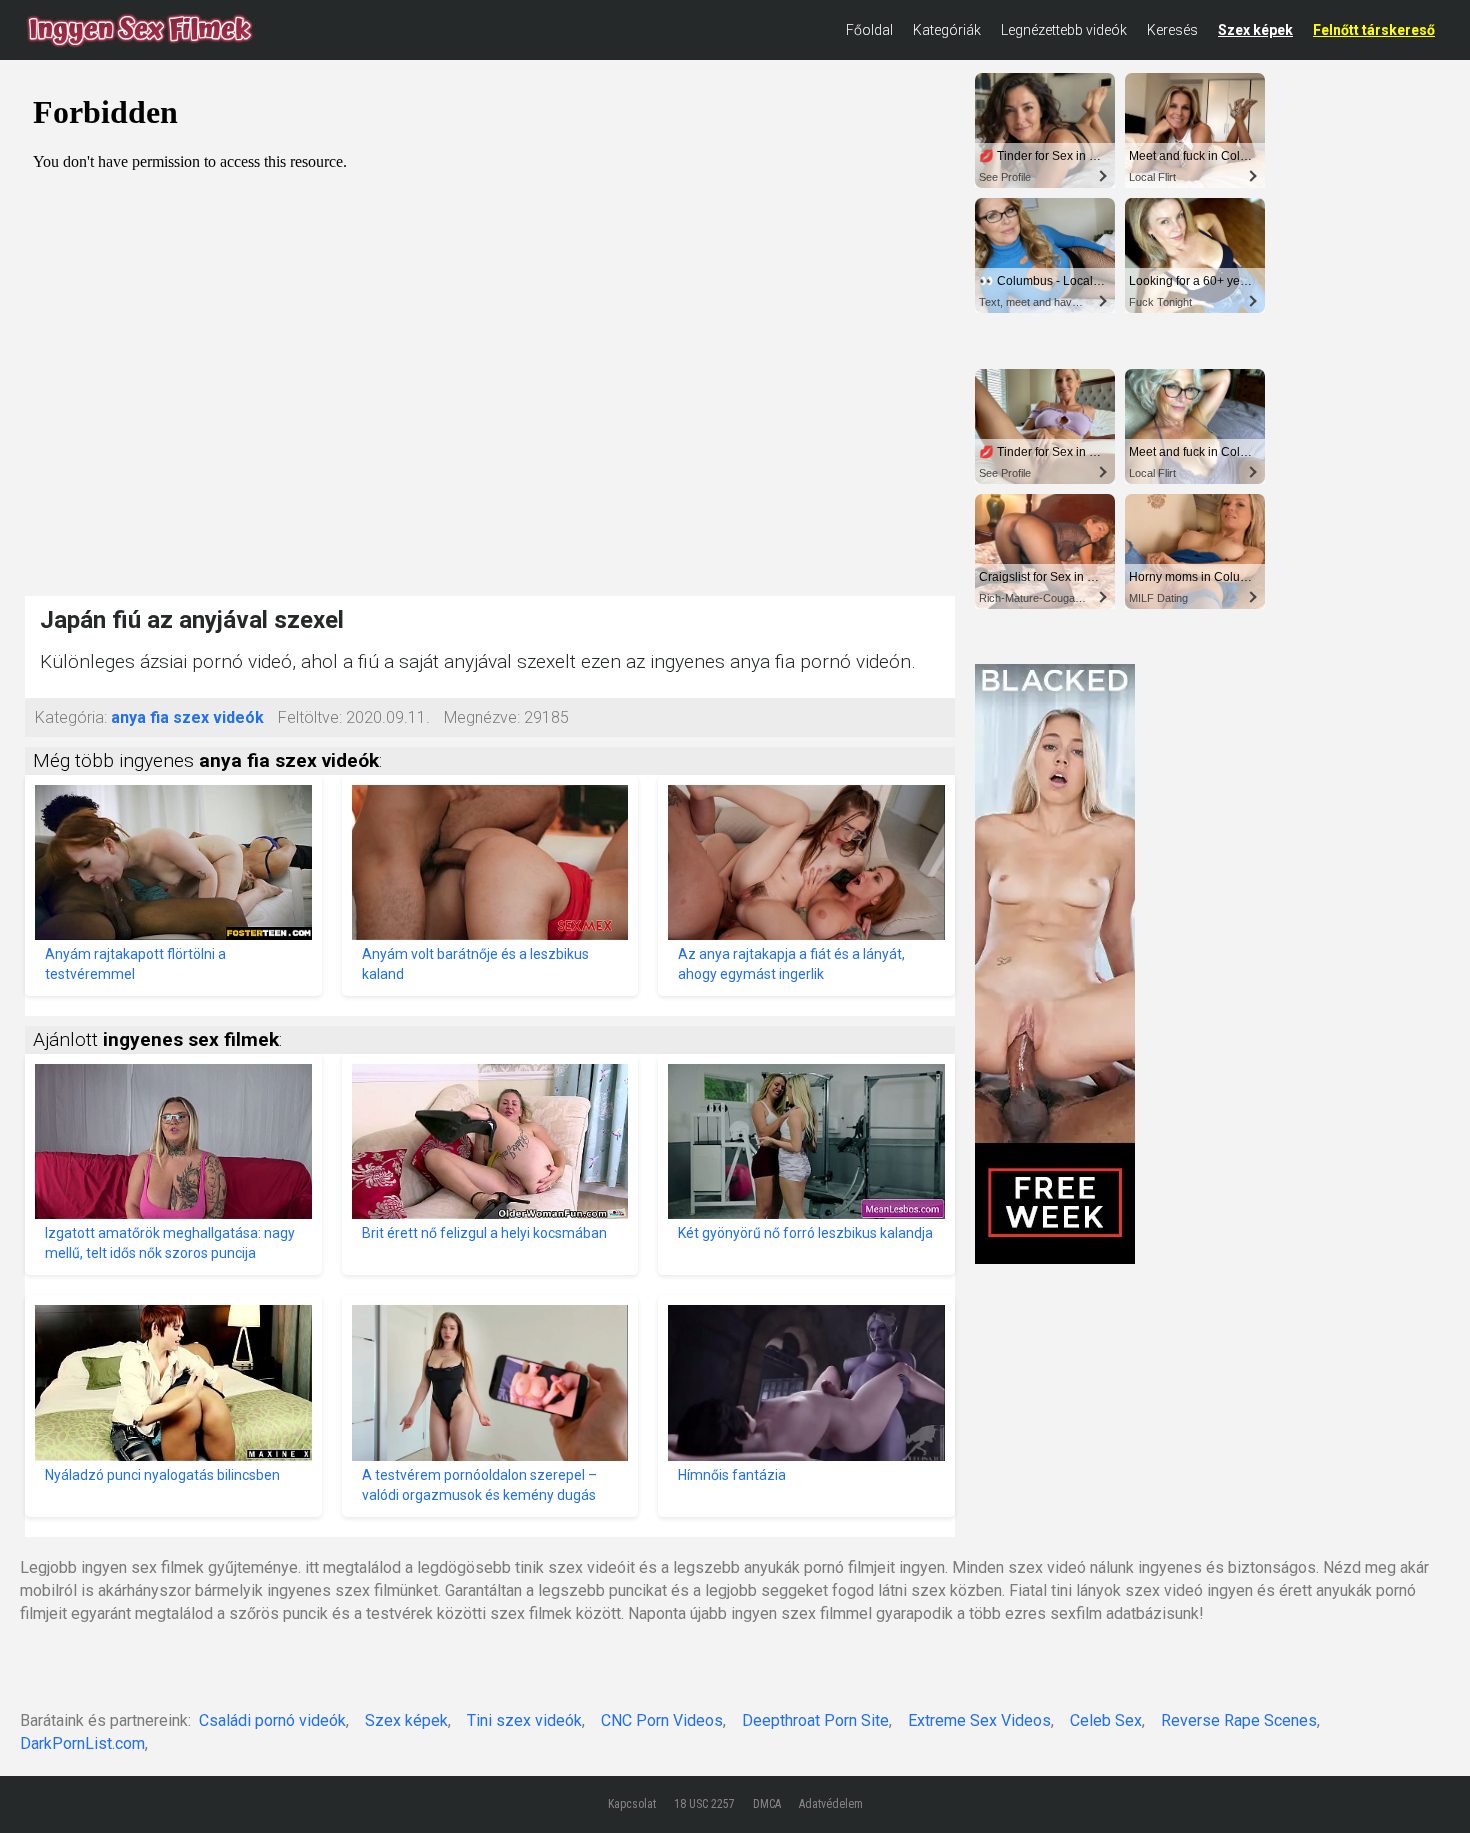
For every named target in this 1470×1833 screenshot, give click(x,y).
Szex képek (1255, 30)
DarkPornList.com (82, 1743)
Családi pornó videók (272, 1720)
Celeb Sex (1106, 1720)
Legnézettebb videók (1064, 30)
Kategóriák (947, 30)
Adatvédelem (831, 1804)
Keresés (1172, 30)
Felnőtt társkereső (1374, 30)
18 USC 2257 (704, 1804)
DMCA (767, 1804)
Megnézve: (482, 717)
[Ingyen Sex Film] (140, 30)
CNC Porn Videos (662, 1720)
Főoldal (869, 30)
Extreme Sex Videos (979, 1720)
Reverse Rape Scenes (1239, 1720)
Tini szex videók (524, 1720)
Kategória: (71, 717)
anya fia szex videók (187, 717)
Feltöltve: (310, 717)
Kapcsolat (632, 1804)
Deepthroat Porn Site (815, 1720)
